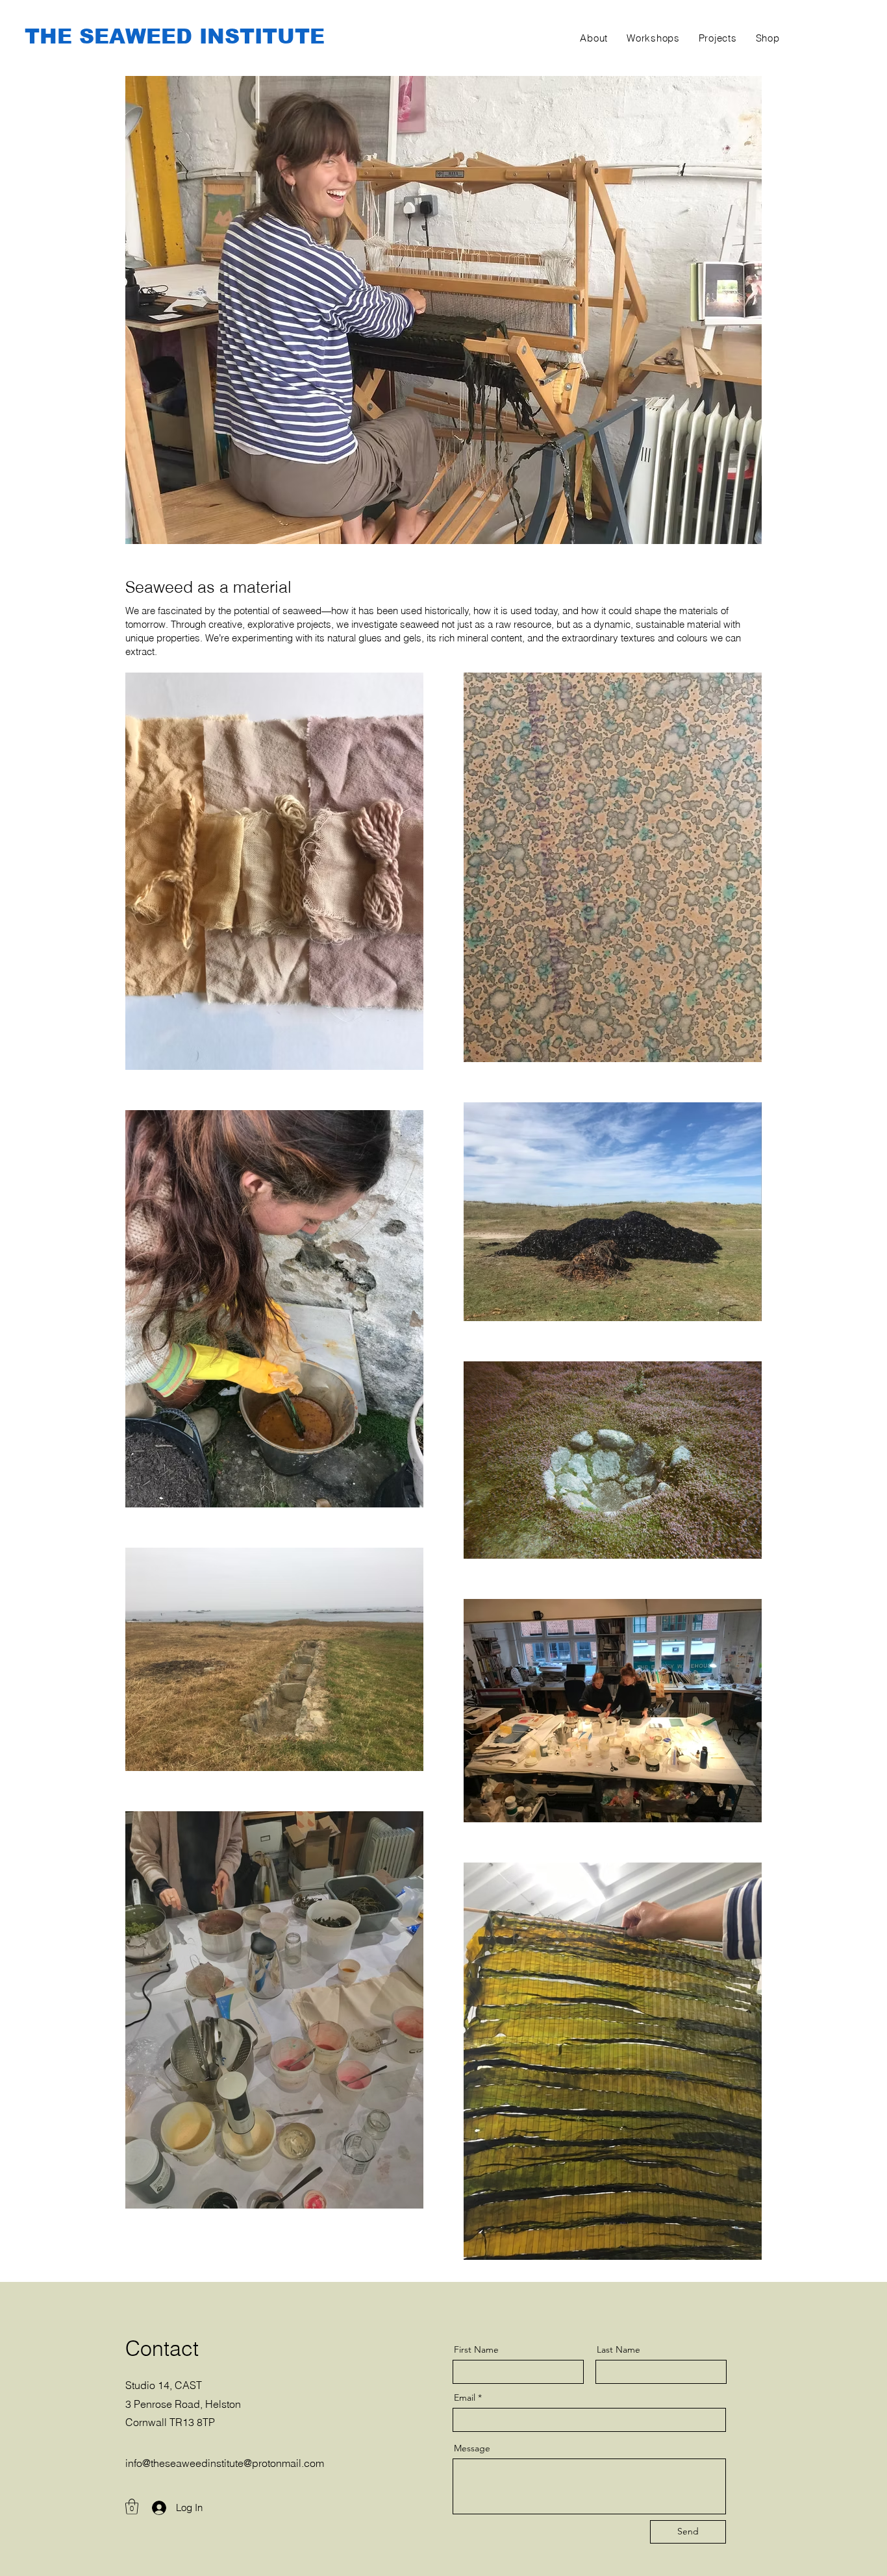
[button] (132, 2507)
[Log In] (153, 2508)
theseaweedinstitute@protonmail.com (237, 2463)
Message (472, 2448)
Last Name (618, 2349)
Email (465, 2397)
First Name (476, 2349)
